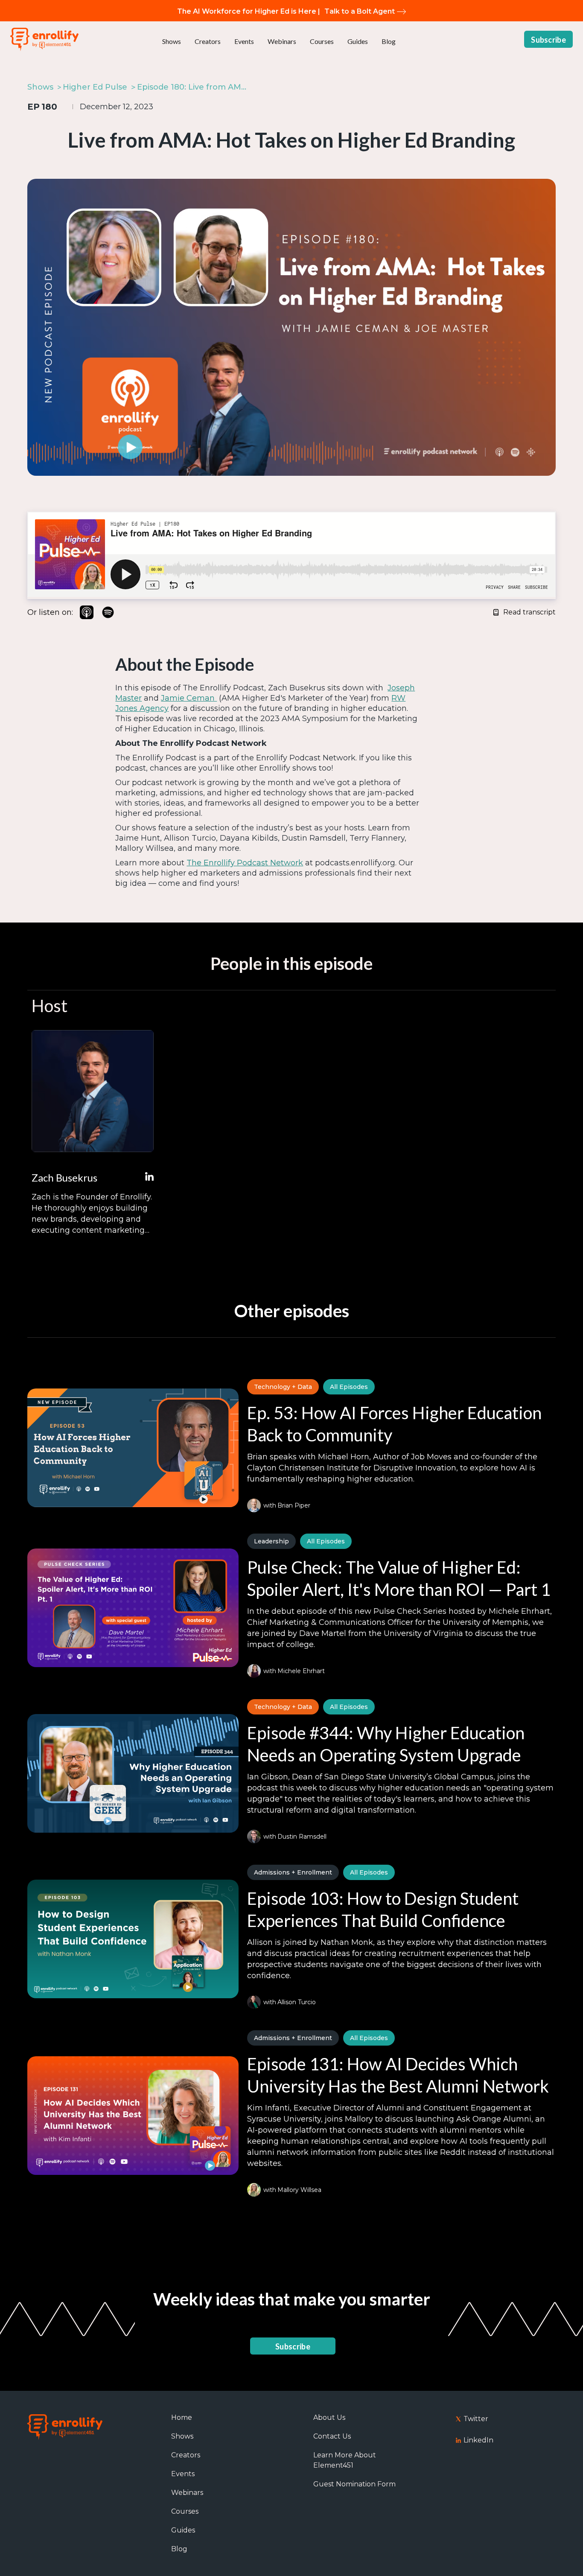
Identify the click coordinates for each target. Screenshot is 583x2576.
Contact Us (332, 2436)
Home (182, 2417)
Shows (172, 41)
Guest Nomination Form (354, 2484)
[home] (44, 39)
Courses (322, 41)
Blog (389, 41)
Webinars (282, 41)
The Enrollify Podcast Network (245, 863)
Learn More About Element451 (345, 2460)
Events (244, 41)
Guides (358, 41)
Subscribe (548, 40)
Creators (208, 41)
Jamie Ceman (189, 698)
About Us (329, 2417)
